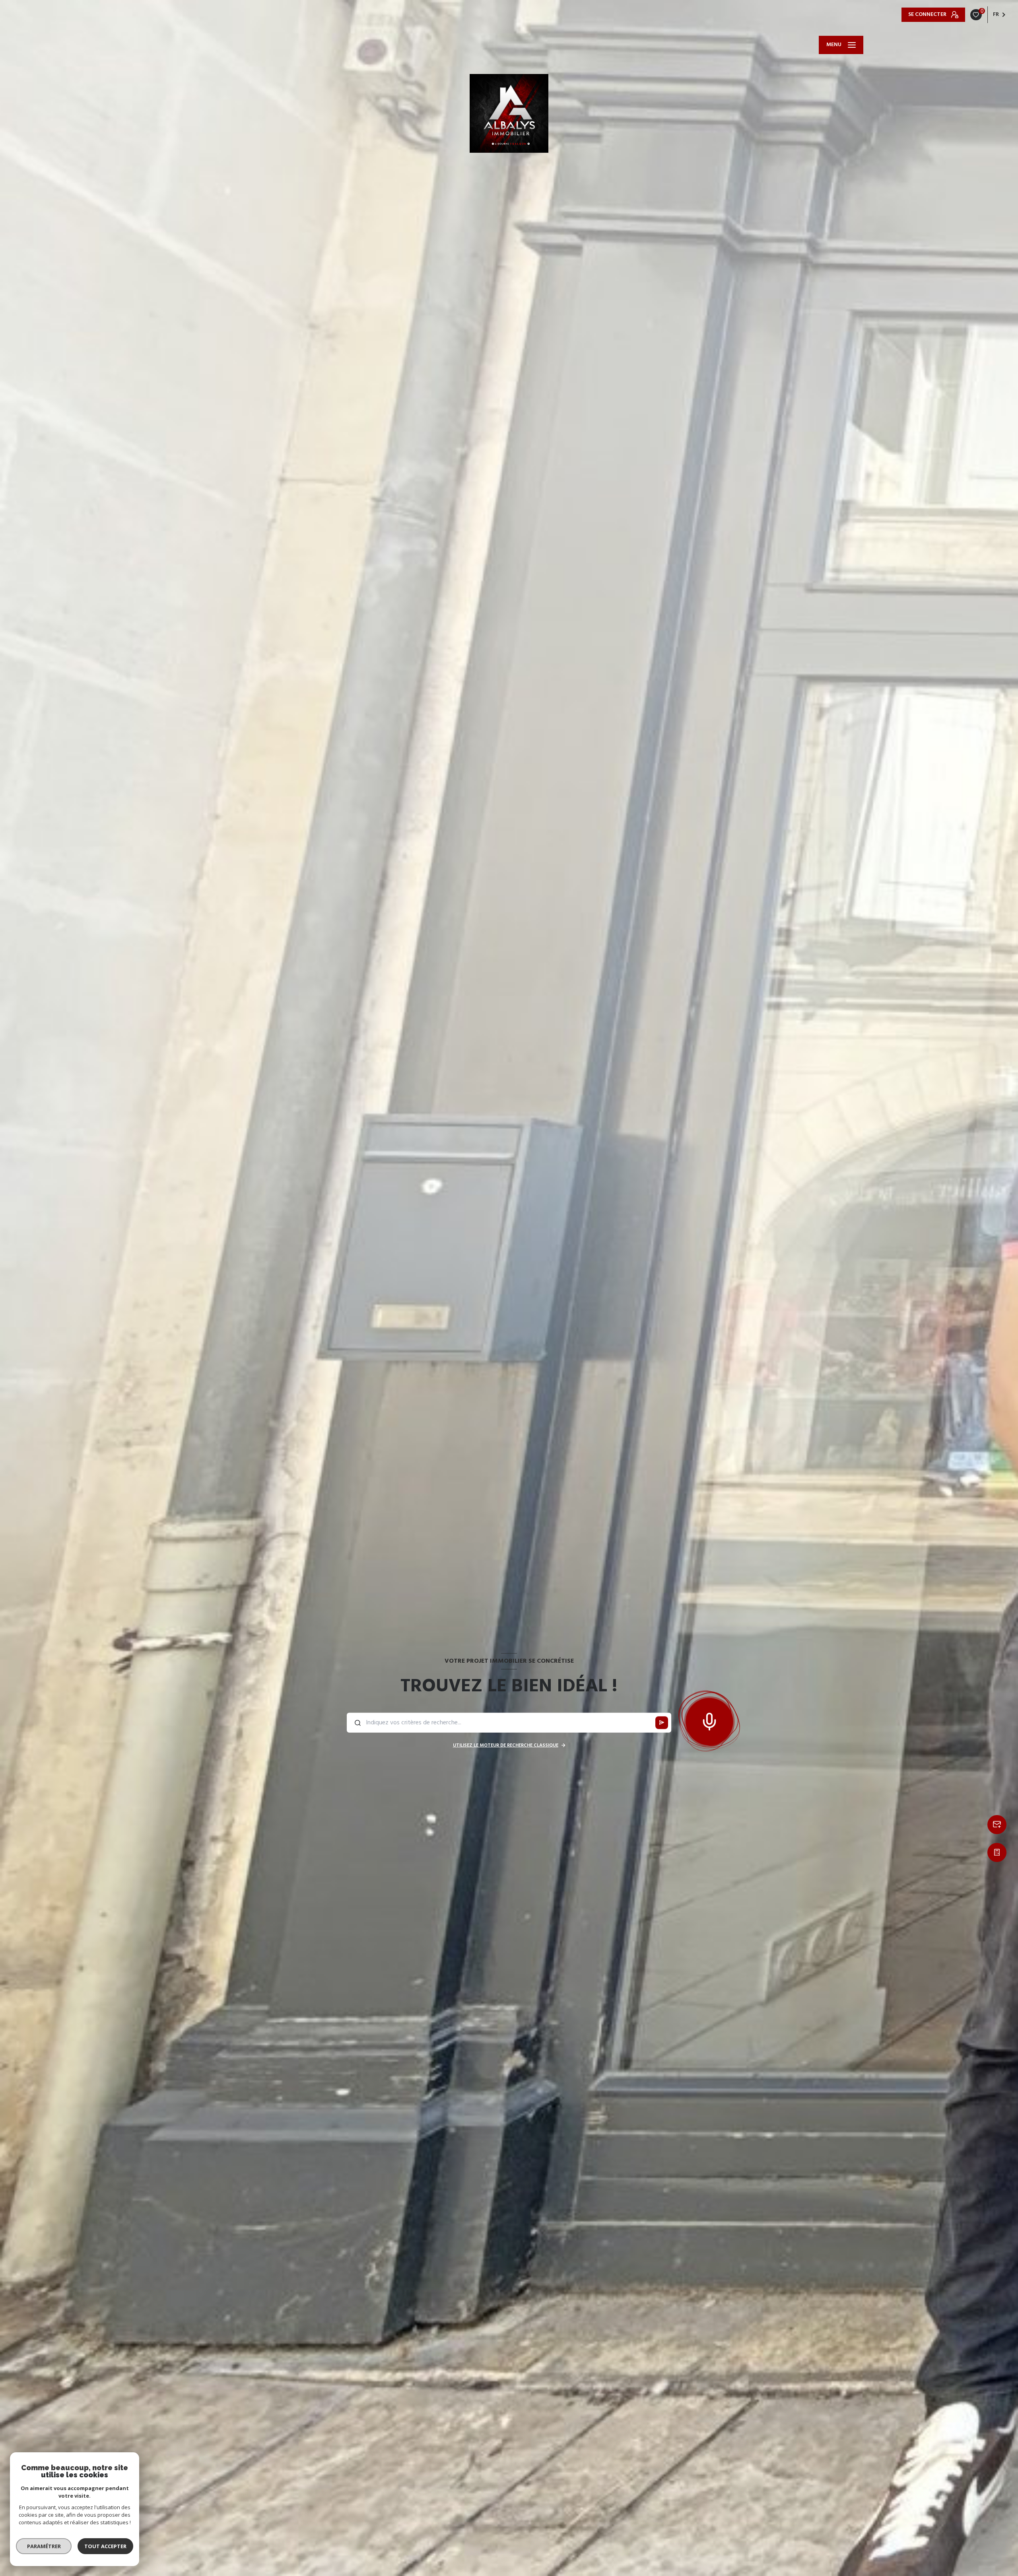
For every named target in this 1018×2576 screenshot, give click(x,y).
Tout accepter (105, 2546)
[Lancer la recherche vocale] (709, 1720)
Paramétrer (44, 2546)
